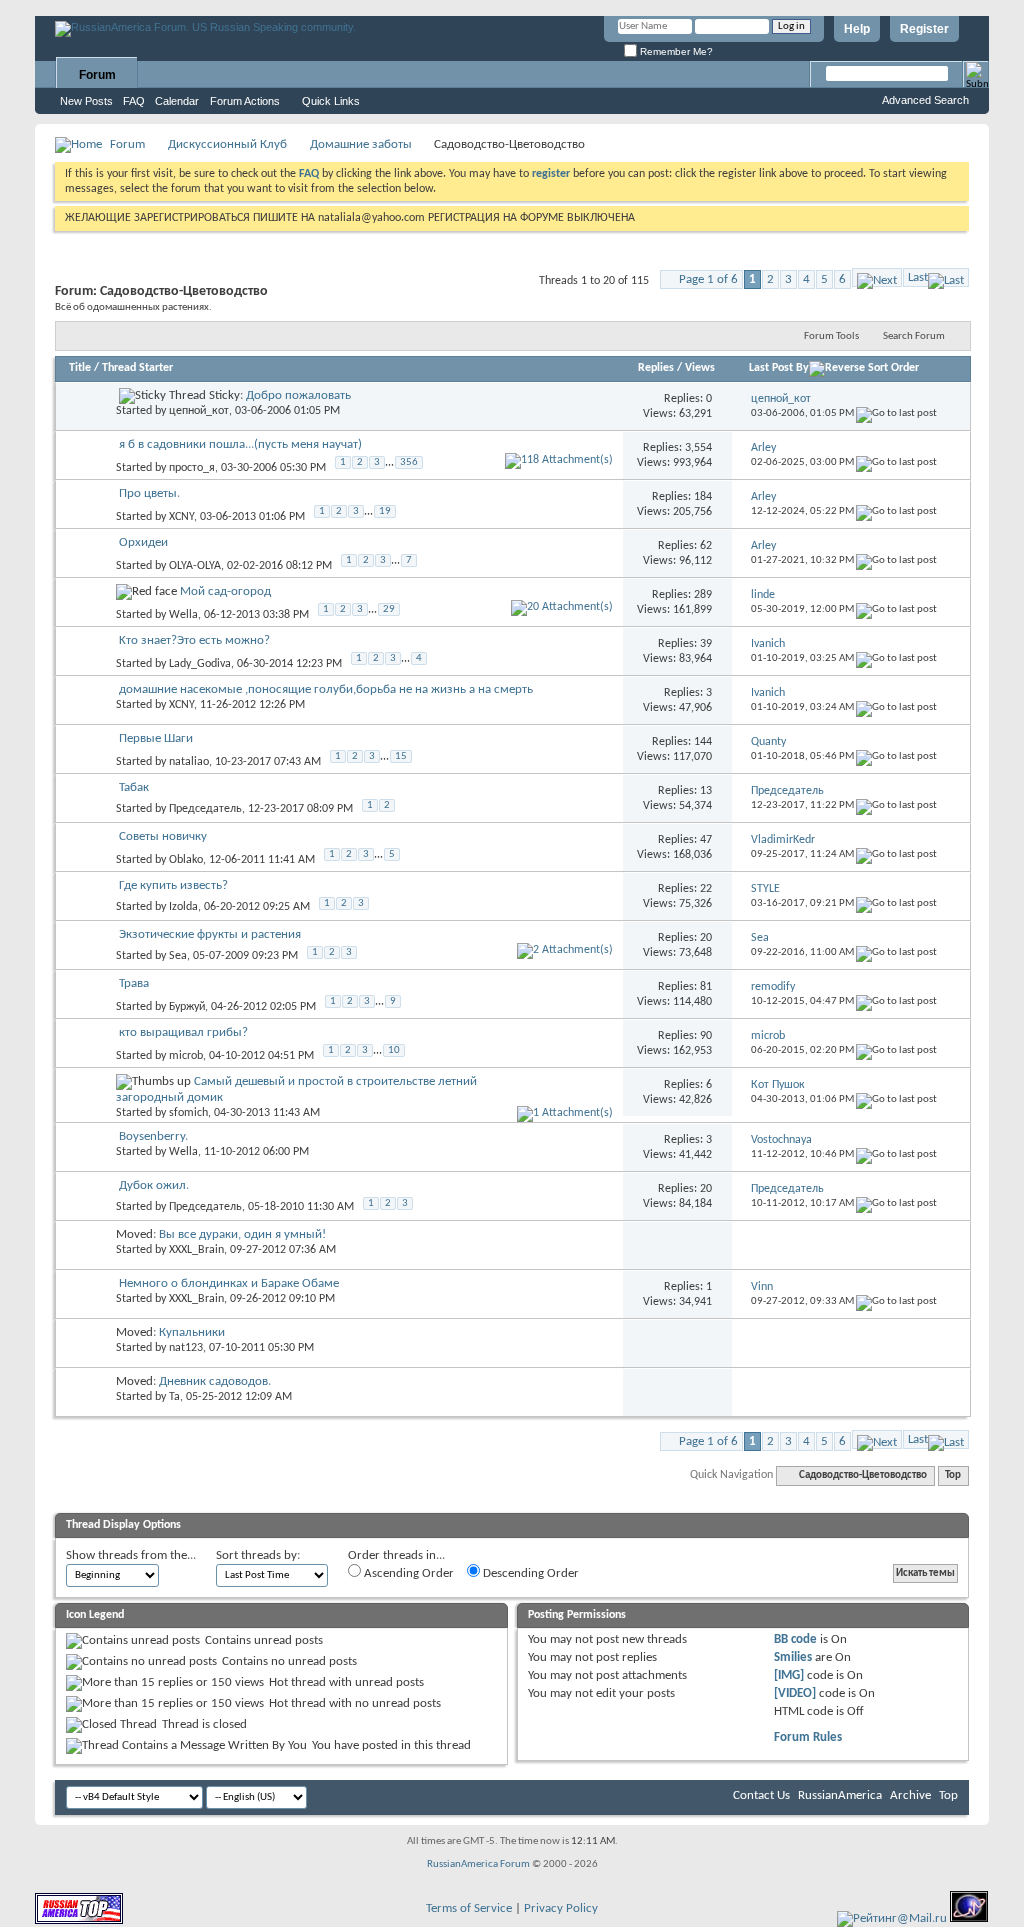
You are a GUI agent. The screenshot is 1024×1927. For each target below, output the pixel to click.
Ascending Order (407, 1573)
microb (186, 1056)
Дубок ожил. (154, 1185)
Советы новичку (163, 836)
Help (857, 29)
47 (706, 840)
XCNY (181, 517)
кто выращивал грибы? (183, 1032)
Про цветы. (149, 493)
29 (389, 609)
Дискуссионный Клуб (227, 144)
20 (706, 938)
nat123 (186, 1348)
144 (703, 742)
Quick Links (331, 101)
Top (953, 1475)
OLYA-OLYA (195, 566)
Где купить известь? (173, 885)
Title (80, 368)
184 (703, 497)
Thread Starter (137, 368)
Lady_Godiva (200, 664)
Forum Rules (808, 1737)
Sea (178, 956)
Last (918, 277)
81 (706, 987)
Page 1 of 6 (708, 279)
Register (924, 29)
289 (703, 595)
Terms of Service (469, 1908)
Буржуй (187, 1007)
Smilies (793, 1657)
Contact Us (761, 1795)
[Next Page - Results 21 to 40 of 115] (877, 277)
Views (700, 368)
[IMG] (789, 1675)
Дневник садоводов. (215, 1381)
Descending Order (529, 1573)
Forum (97, 75)
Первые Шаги (156, 738)
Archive (910, 1795)
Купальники (192, 1332)
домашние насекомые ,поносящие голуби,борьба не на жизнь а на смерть (326, 689)
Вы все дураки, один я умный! (242, 1234)
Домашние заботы (361, 144)
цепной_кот (199, 411)
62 (706, 546)
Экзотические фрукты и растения (210, 934)
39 (706, 644)
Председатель (205, 809)
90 (706, 1036)
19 (385, 511)
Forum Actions (245, 101)
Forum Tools (831, 336)
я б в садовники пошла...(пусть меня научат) (240, 444)
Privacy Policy (561, 1908)
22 (706, 889)
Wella (183, 615)
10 (394, 1050)
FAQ (134, 101)
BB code (795, 1639)
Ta (174, 1397)
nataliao (189, 762)
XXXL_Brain (196, 1250)
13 (706, 791)
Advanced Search (925, 100)
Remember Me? (675, 51)
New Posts (86, 101)
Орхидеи (143, 542)
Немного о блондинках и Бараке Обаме (229, 1283)
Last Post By (779, 368)
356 (409, 462)
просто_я (192, 468)
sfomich (188, 1113)
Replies (656, 368)
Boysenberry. (153, 1136)
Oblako (186, 860)
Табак (134, 787)
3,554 (698, 448)
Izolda (183, 907)
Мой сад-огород (225, 591)
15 (401, 756)
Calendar (177, 101)
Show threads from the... (131, 1555)
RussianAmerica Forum (478, 1864)
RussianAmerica (840, 1795)
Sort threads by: (258, 1555)
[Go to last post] (896, 413)
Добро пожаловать (298, 395)
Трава (134, 983)
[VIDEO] (795, 1693)
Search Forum (914, 336)
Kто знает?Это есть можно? (194, 640)
